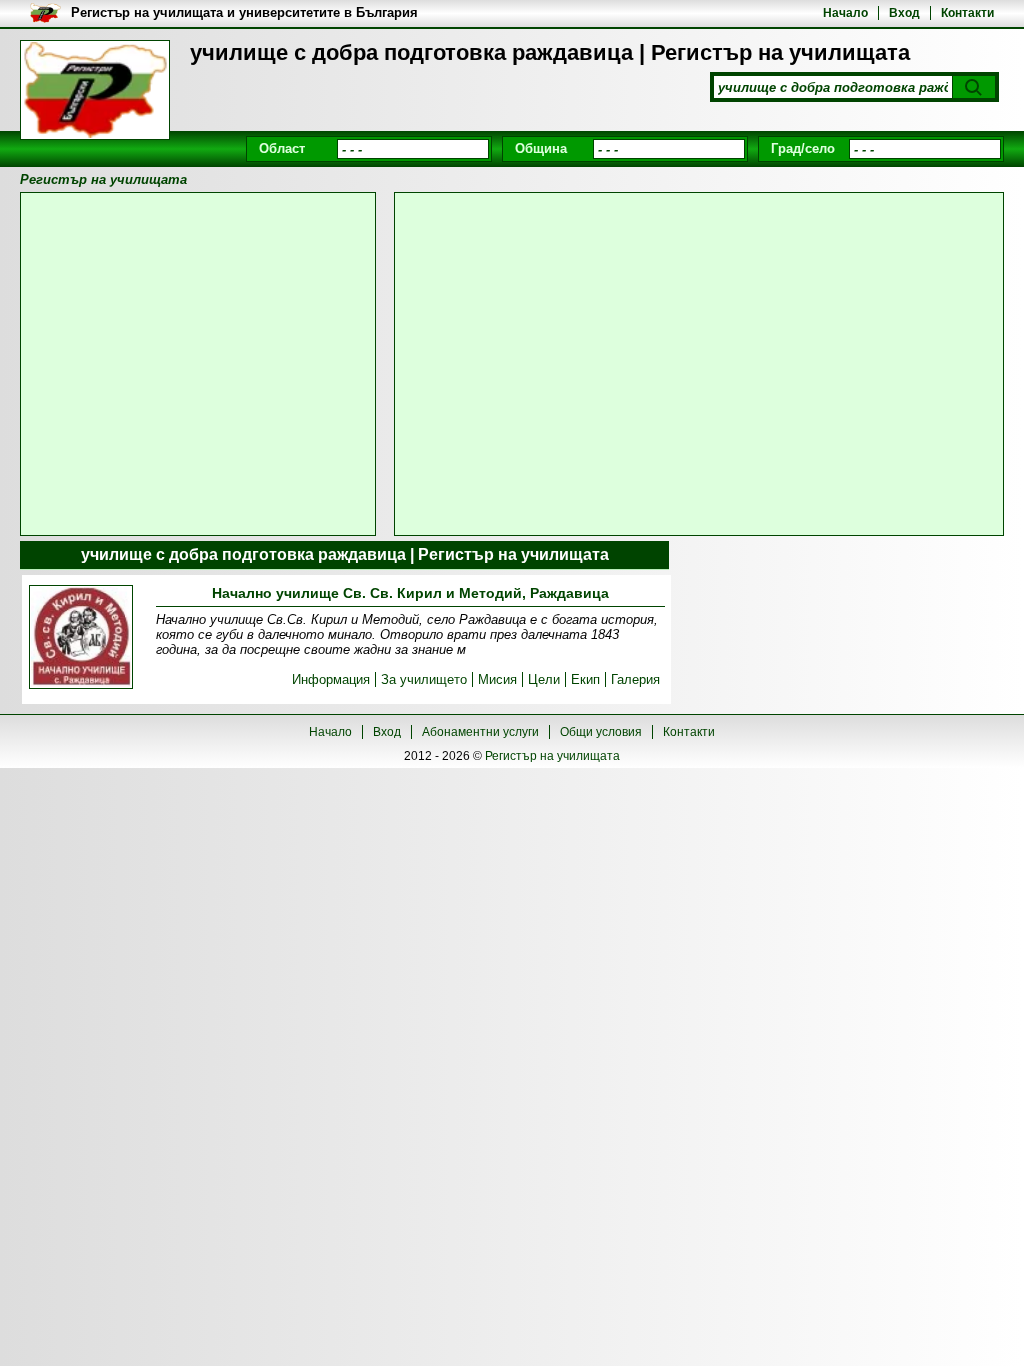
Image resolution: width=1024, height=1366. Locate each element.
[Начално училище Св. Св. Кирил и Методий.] (81, 638)
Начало (845, 13)
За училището (424, 679)
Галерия (635, 679)
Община (541, 148)
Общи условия (601, 732)
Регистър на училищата (552, 756)
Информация (331, 679)
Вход (904, 13)
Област (282, 148)
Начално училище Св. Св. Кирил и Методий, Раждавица (410, 593)
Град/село (803, 148)
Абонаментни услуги (480, 732)
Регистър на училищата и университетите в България (244, 12)
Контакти (967, 13)
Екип (585, 679)
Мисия (497, 679)
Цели (544, 679)
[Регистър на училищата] (95, 90)
